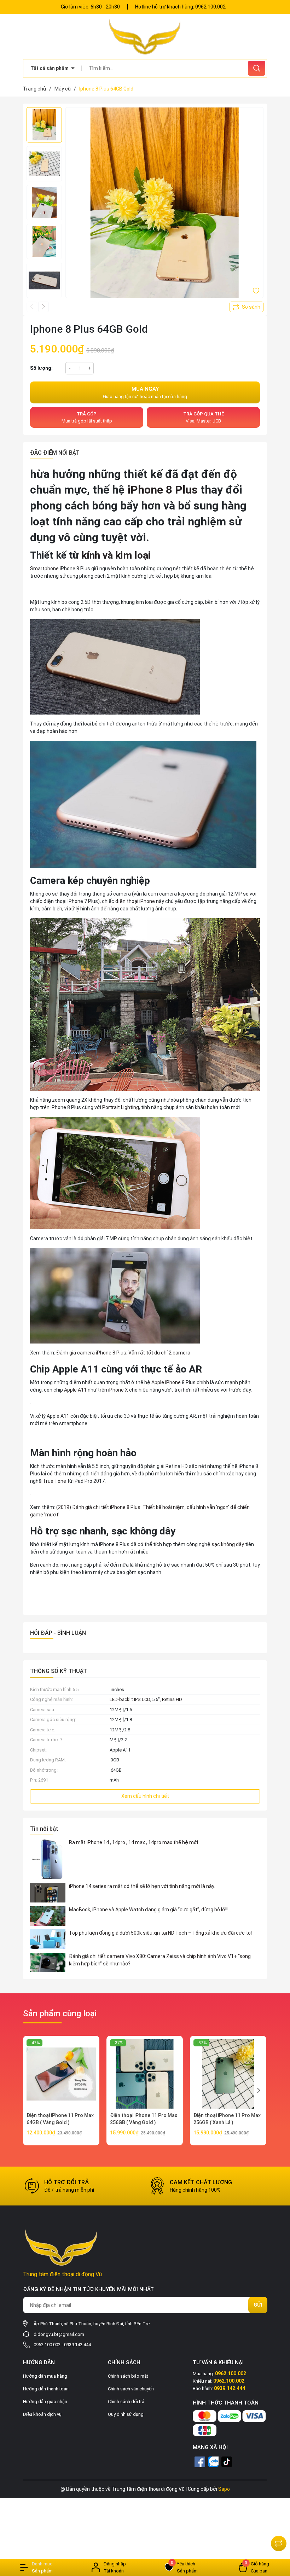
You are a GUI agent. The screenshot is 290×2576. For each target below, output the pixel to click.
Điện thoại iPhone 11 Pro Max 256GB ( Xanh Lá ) (227, 2119)
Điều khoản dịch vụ (42, 2414)
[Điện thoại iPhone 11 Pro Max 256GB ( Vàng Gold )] (145, 2074)
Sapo (224, 2489)
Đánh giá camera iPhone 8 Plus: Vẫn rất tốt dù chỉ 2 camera (123, 1353)
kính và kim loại (116, 555)
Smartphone (44, 569)
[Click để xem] (164, 206)
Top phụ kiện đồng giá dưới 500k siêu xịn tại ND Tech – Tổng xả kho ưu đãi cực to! (160, 1933)
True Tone (54, 1481)
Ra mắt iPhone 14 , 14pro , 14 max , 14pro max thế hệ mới (134, 1842)
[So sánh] (279, 2543)
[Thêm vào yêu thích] (256, 290)
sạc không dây (228, 1544)
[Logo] (145, 36)
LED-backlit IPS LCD (130, 1699)
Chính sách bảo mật (128, 2376)
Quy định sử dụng (126, 2414)
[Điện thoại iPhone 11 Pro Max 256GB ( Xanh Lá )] (228, 2074)
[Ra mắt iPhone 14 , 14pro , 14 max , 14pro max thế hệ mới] (48, 1859)
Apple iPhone (166, 1382)
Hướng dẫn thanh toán (46, 2389)
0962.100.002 (210, 7)
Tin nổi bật (44, 1829)
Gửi (258, 2305)
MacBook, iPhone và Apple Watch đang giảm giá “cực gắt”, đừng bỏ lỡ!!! (149, 1910)
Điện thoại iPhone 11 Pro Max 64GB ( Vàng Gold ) (60, 2119)
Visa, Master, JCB (204, 417)
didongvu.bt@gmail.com (59, 2334)
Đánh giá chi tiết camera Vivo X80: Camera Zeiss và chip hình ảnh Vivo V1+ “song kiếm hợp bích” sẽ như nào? (160, 1960)
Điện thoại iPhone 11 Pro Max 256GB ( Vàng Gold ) (144, 2119)
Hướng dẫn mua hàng (45, 2376)
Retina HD (172, 1699)
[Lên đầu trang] (279, 2526)
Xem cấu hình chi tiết (145, 1796)
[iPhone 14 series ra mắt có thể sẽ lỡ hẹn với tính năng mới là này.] (48, 1893)
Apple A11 (75, 1390)
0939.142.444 (77, 2345)
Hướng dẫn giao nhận (45, 2402)
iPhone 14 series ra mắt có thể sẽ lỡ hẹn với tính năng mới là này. (142, 1886)
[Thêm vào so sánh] (246, 307)
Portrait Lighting (121, 1107)
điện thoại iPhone (135, 901)
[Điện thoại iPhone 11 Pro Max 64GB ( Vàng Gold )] (61, 2074)
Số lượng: (41, 368)
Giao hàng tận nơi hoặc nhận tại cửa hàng (145, 392)
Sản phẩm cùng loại (60, 2013)
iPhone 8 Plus (163, 490)
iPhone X (118, 1390)
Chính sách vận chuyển (131, 2389)
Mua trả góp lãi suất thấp (87, 417)
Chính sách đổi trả (126, 2402)
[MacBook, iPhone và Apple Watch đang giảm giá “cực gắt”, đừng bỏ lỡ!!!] (48, 1916)
